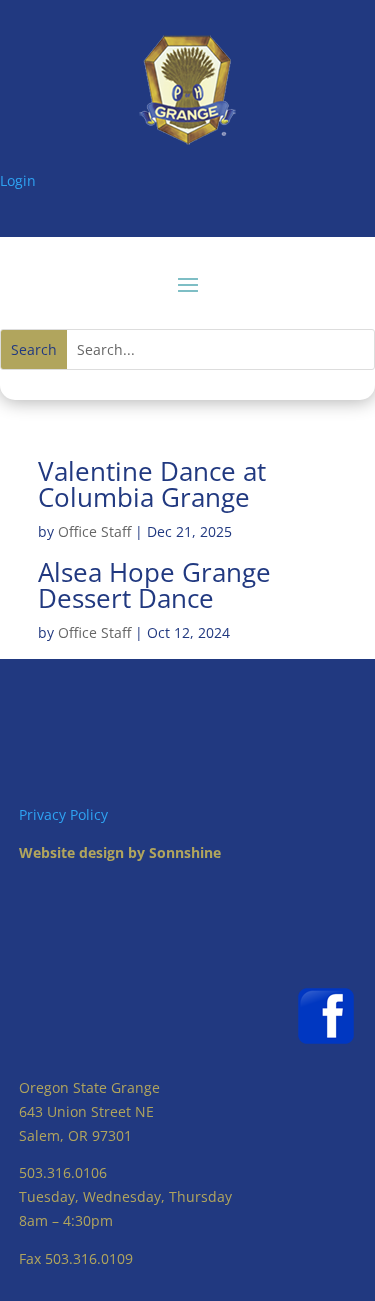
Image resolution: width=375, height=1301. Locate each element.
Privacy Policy (63, 814)
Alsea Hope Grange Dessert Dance (154, 585)
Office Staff (94, 531)
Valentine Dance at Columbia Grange (152, 484)
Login (18, 180)
